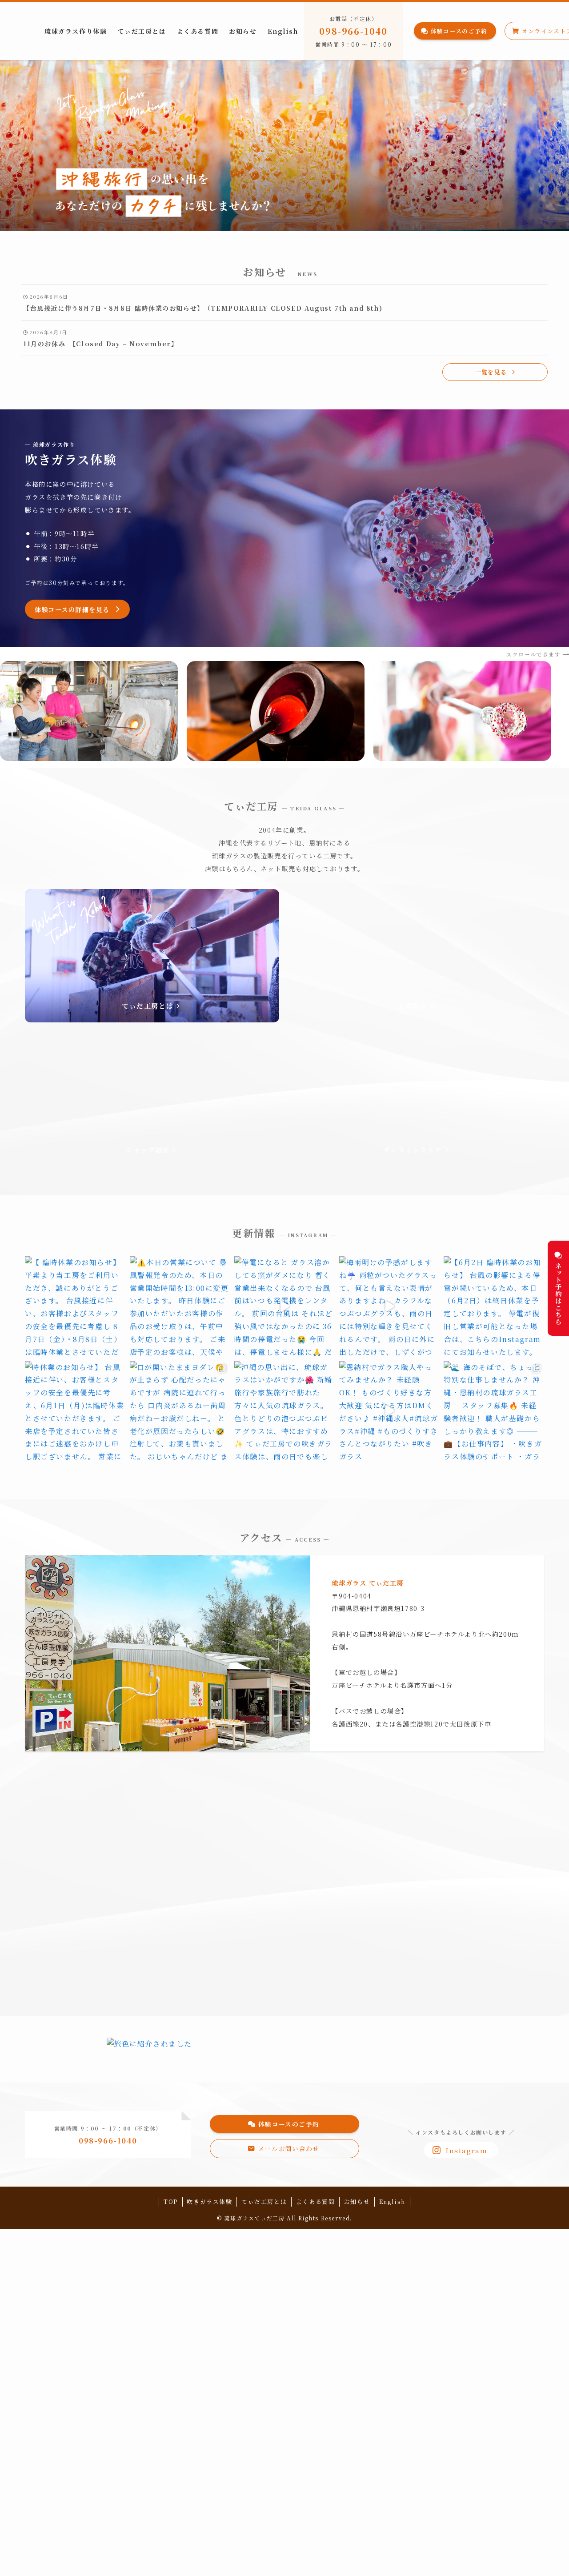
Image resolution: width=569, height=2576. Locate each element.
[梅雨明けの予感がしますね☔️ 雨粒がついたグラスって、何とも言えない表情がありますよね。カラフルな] (389, 1306)
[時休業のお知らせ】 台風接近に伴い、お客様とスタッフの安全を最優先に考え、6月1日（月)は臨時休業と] (75, 1411)
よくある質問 (316, 2201)
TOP (171, 2201)
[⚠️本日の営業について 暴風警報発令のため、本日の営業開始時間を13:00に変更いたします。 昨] (180, 1306)
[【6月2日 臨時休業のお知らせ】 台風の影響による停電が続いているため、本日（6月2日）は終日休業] (494, 1306)
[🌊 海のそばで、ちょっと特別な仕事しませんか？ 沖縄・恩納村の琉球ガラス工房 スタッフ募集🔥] (494, 1411)
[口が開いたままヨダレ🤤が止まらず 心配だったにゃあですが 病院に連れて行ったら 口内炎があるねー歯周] (180, 1411)
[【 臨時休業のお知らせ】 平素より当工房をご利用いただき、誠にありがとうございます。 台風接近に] (75, 1306)
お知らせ (357, 2201)
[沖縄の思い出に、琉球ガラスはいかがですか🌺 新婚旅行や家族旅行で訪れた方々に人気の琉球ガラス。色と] (284, 1411)
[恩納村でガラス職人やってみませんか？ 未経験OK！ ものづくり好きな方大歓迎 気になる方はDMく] (389, 1411)
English (392, 2201)
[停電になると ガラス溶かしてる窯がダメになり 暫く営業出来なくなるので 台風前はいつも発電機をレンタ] (284, 1306)
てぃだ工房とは (264, 2201)
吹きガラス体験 (209, 2201)
